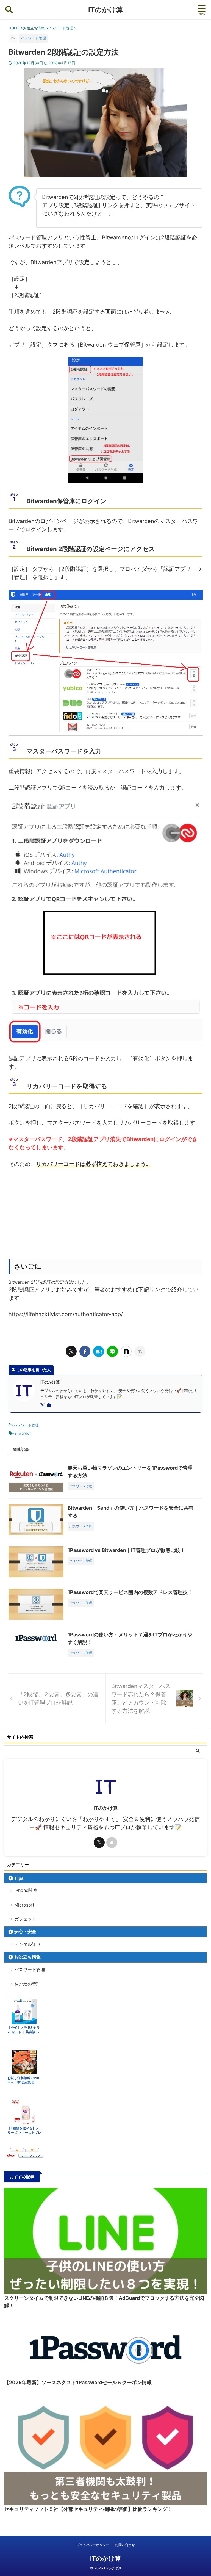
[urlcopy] (140, 1351)
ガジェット (25, 1919)
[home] (49, 1405)
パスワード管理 (26, 1425)
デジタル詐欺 (27, 1944)
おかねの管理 (27, 1984)
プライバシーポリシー (93, 2545)
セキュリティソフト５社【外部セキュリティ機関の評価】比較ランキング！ (88, 2509)
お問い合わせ (125, 2545)
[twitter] (71, 1351)
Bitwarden (23, 1433)
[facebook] (85, 1351)
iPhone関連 (26, 1890)
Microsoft (24, 1905)
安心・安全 (25, 1932)
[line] (112, 1351)
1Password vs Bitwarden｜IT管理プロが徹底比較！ (126, 1550)
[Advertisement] (105, 1215)
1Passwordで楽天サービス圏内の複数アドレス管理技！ (130, 1592)
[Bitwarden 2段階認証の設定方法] (99, 1351)
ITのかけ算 (106, 10)
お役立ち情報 (27, 1957)
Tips (19, 1878)
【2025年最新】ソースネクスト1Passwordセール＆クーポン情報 (78, 2382)
